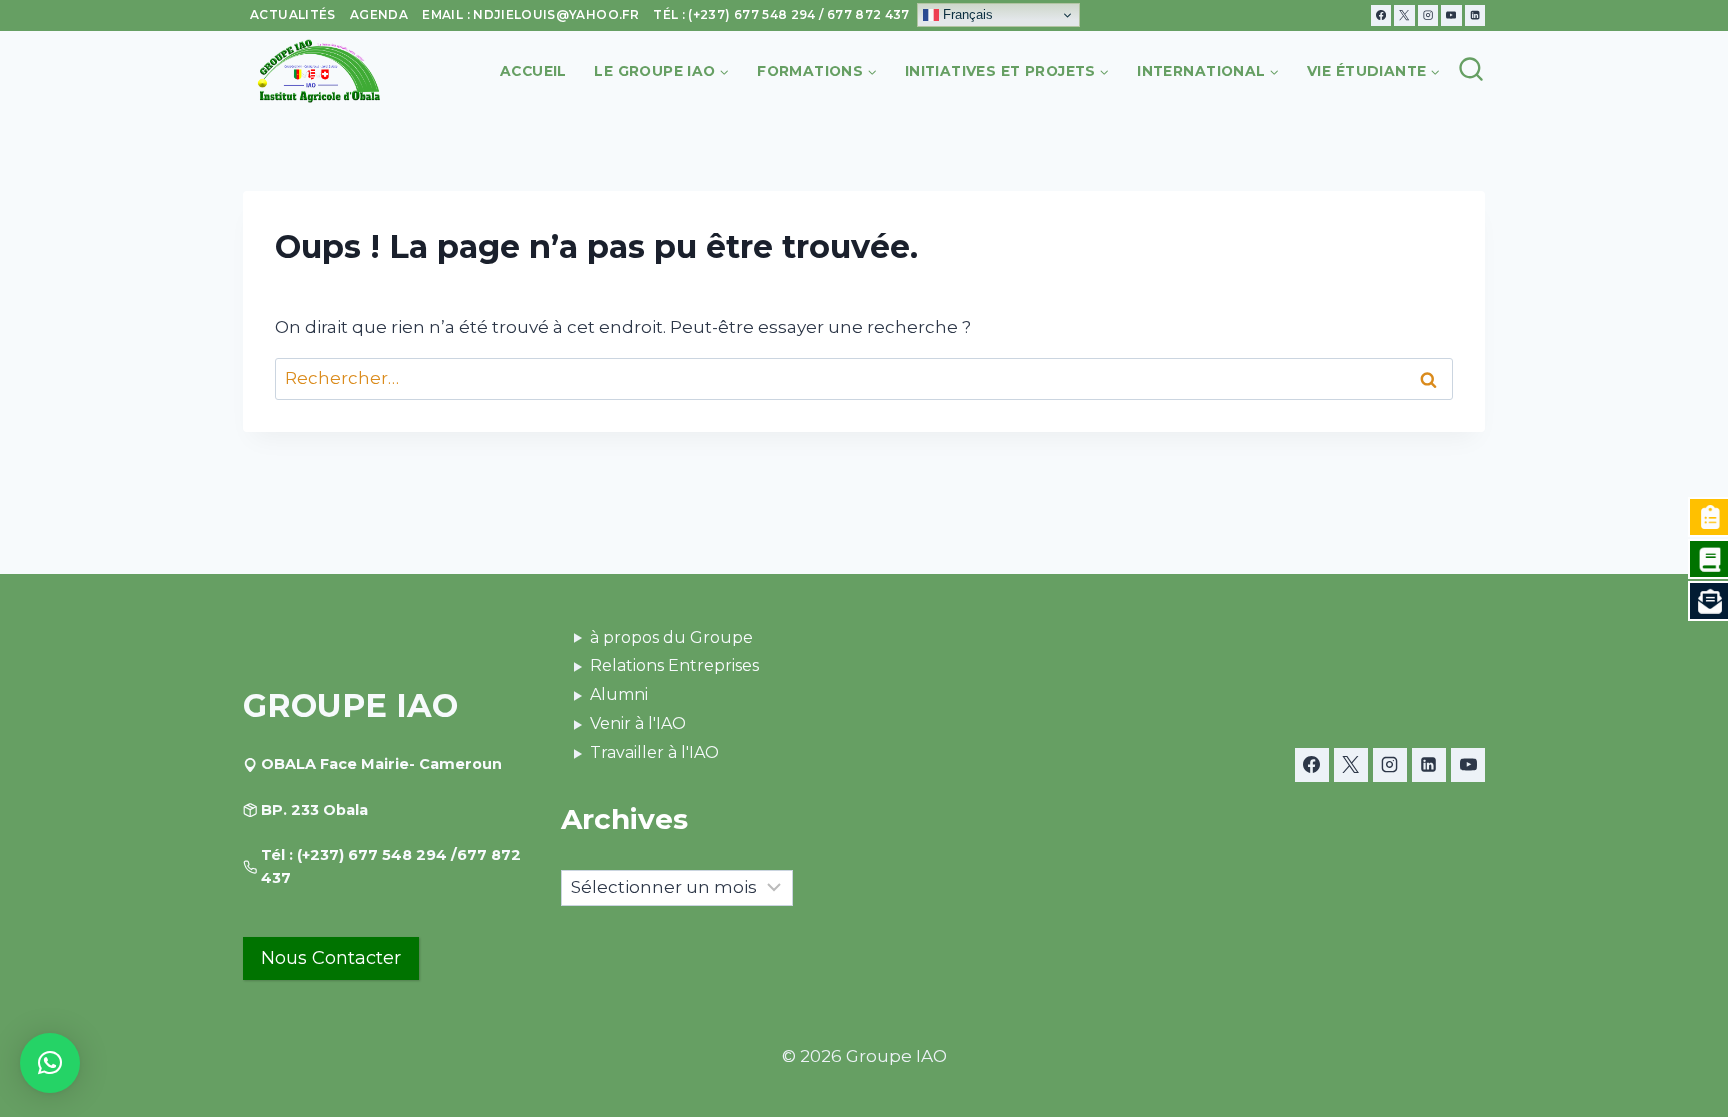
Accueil (533, 71)
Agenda (379, 14)
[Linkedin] (1475, 15)
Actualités (293, 14)
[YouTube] (1451, 15)
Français (966, 14)
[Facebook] (1381, 15)
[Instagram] (1428, 15)
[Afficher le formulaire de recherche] (1469, 71)
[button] (50, 1063)
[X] (1404, 15)
